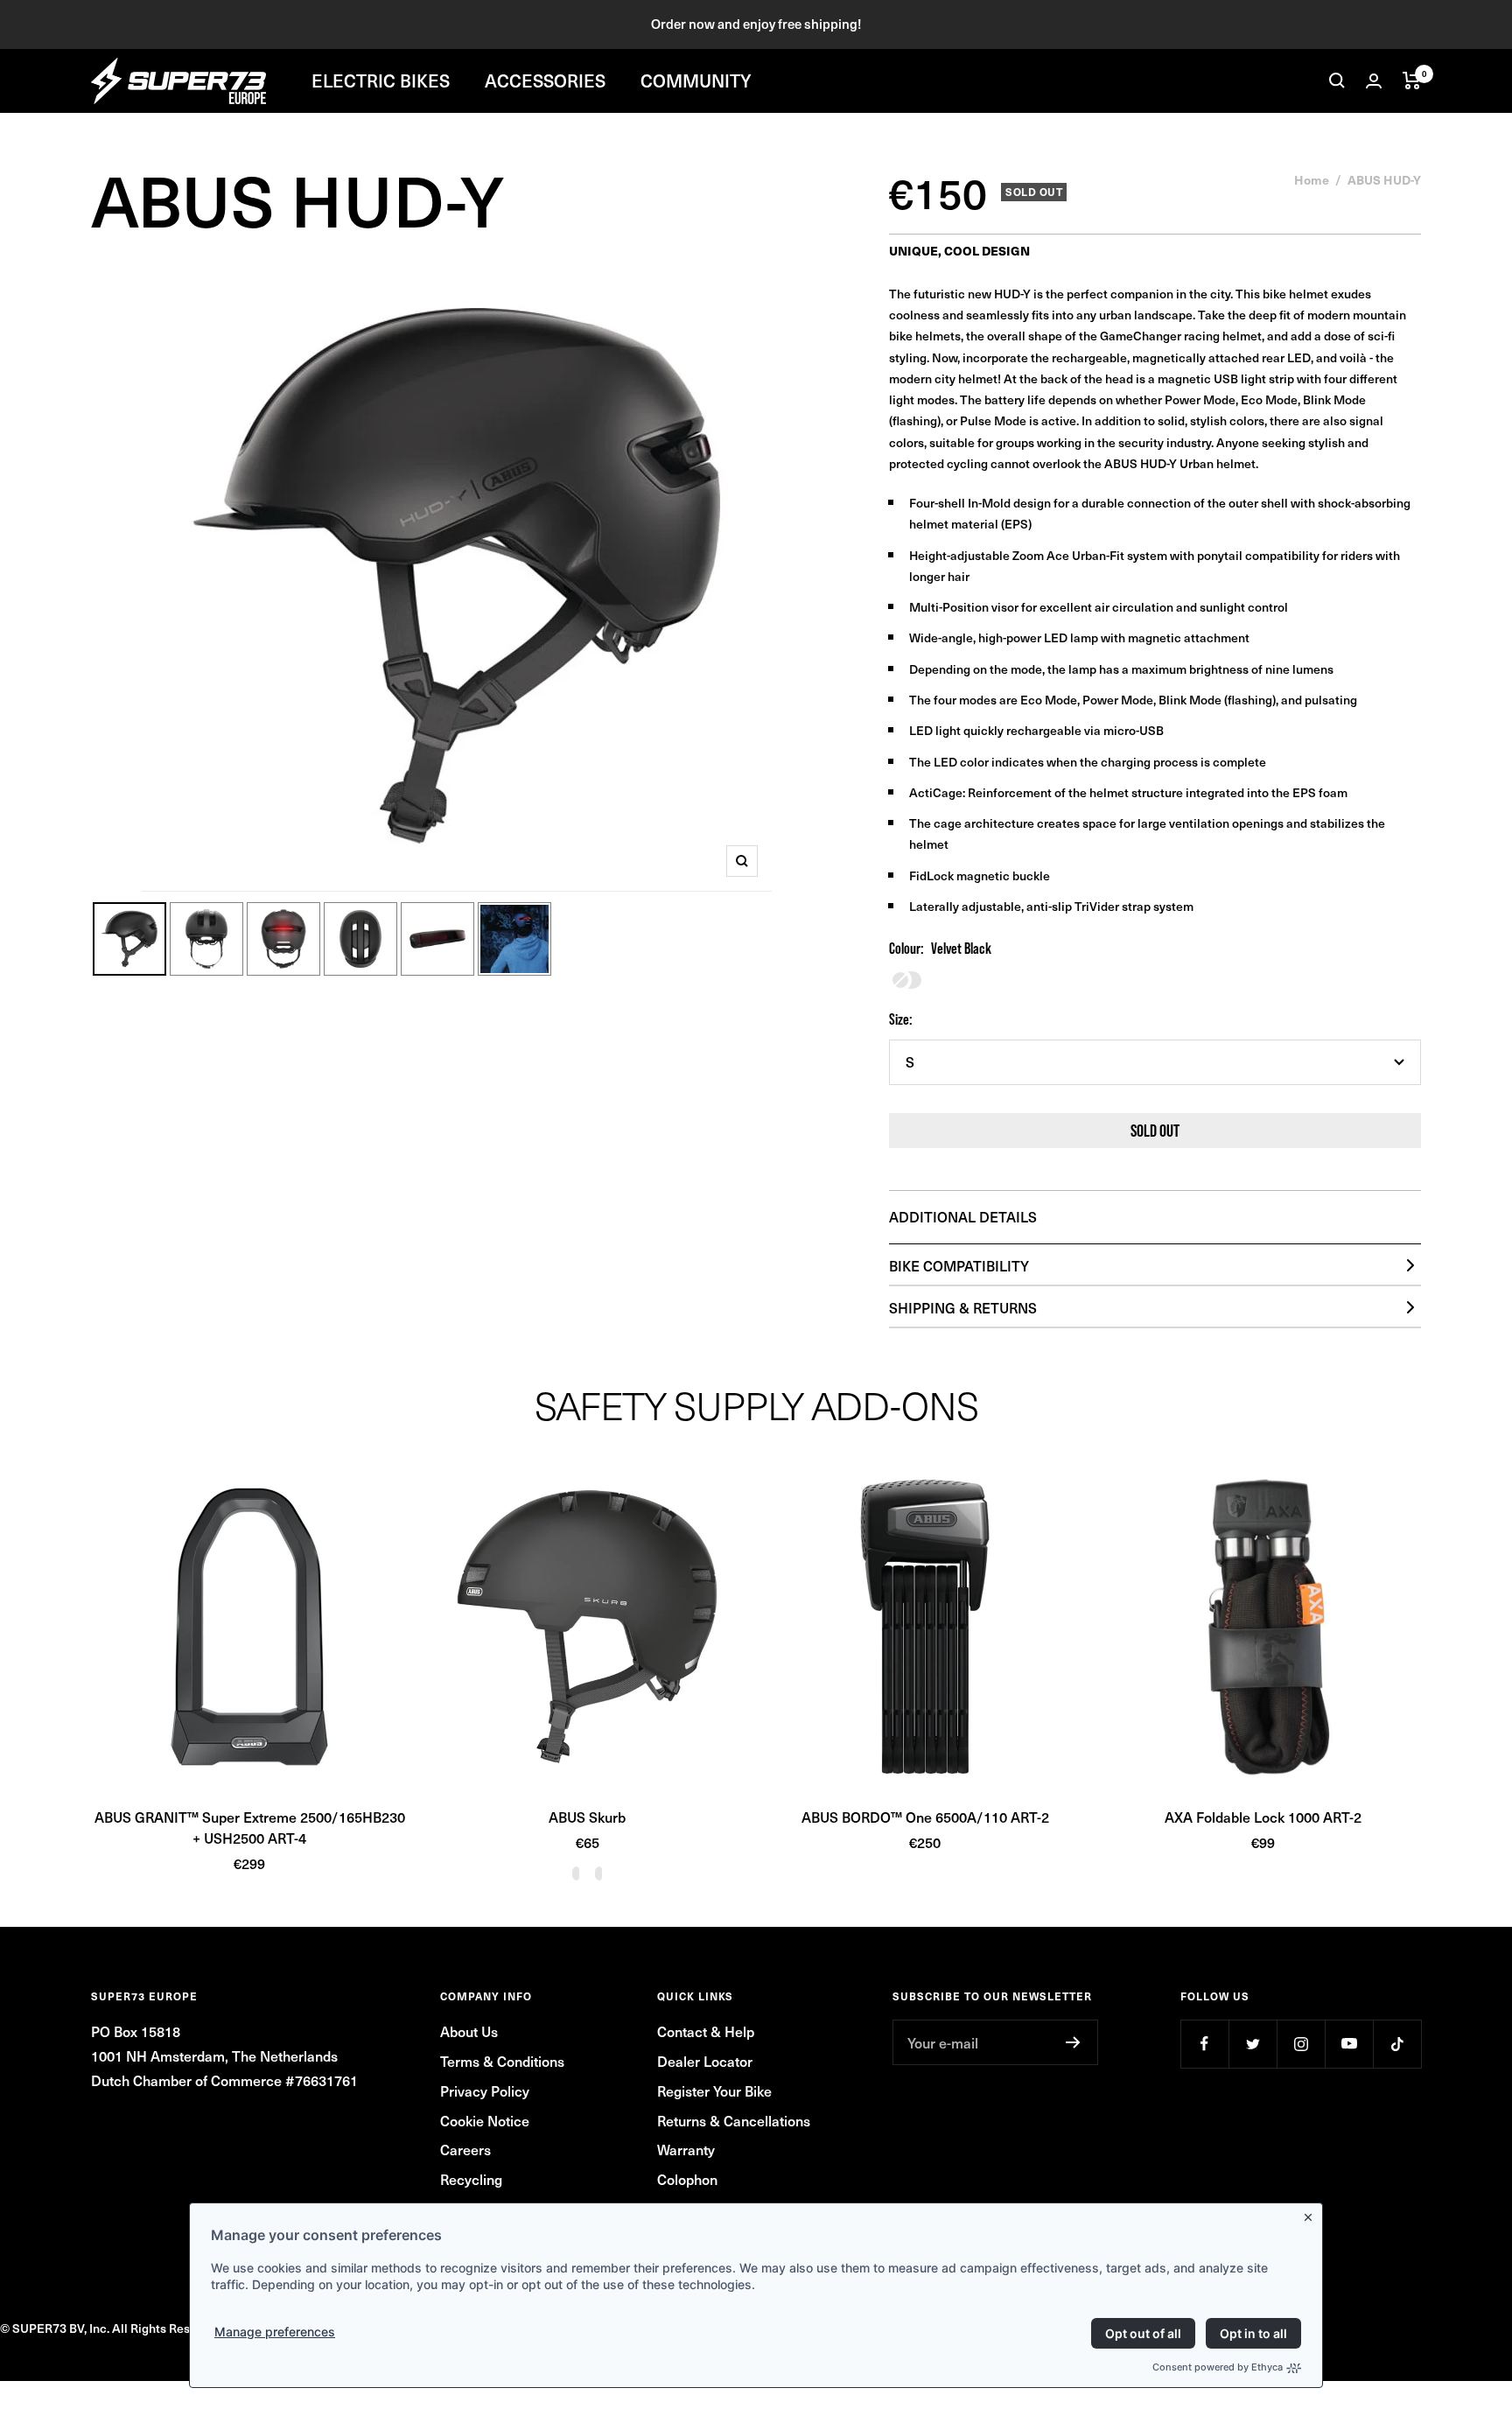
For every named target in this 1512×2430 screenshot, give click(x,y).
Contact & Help (706, 2031)
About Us (469, 2031)
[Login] (1374, 81)
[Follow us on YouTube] (1349, 2044)
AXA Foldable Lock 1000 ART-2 (1263, 1817)
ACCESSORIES (545, 81)
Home (1312, 179)
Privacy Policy (485, 2090)
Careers (465, 2149)
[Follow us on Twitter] (1253, 2044)
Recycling (471, 2179)
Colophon (687, 2179)
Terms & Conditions (502, 2061)
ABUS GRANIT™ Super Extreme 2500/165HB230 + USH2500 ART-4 (250, 1827)
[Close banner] (1312, 2214)
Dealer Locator (705, 2061)
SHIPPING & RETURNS (963, 1307)
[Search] (1337, 81)
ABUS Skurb (587, 1817)
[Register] (1073, 2042)
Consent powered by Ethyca (1218, 2367)
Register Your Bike (714, 2090)
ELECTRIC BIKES (381, 81)
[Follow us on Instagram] (1301, 2044)
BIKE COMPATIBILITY (959, 1265)
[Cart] (1412, 81)
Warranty (686, 2149)
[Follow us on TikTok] (1397, 2044)
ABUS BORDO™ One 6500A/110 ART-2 (925, 1817)
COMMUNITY (696, 81)
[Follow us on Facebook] (1204, 2044)
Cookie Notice (485, 2120)
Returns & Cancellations (734, 2120)
